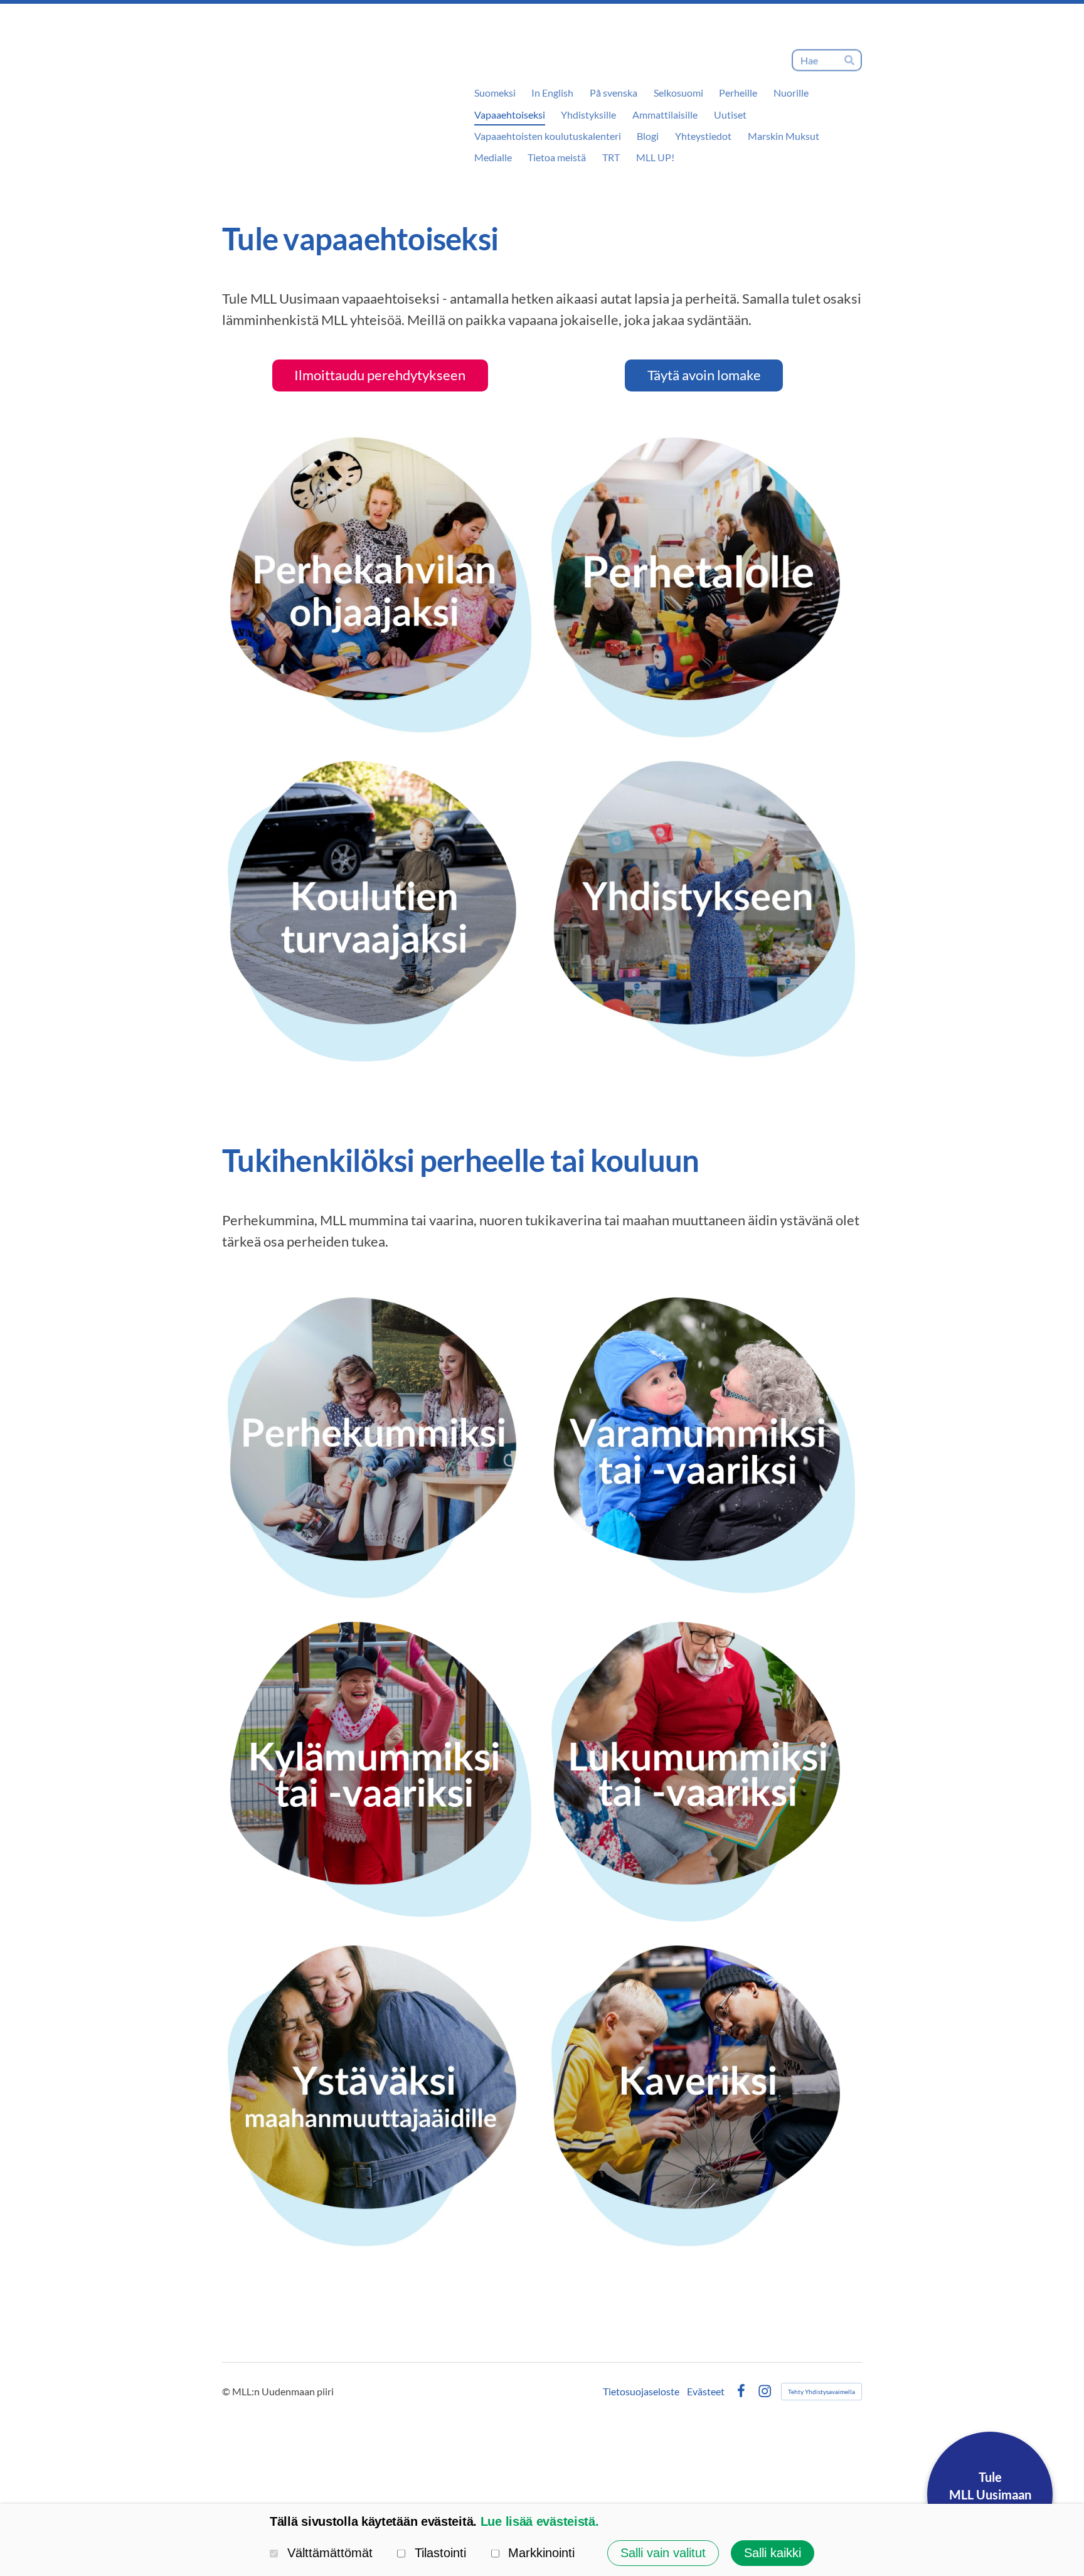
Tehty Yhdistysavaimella (821, 2392)
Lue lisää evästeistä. (540, 2521)
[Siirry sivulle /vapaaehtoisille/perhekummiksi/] (380, 1445)
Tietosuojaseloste (641, 2392)
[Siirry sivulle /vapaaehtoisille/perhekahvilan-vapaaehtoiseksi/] (380, 585)
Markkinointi (541, 2553)
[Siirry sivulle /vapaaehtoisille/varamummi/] (704, 1445)
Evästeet (706, 2392)
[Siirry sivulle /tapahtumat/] (704, 585)
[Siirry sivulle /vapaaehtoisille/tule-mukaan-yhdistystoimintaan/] (704, 909)
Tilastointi (440, 2553)
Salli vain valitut (663, 2553)
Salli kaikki (773, 2553)
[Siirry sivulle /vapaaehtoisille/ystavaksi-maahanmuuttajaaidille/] (380, 2094)
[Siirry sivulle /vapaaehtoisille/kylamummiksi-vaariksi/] (380, 1770)
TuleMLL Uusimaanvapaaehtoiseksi (990, 2494)
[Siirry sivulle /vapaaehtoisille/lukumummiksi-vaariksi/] (704, 1770)
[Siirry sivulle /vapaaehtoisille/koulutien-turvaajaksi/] (380, 909)
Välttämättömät (330, 2553)
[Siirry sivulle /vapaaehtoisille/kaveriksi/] (704, 2094)
